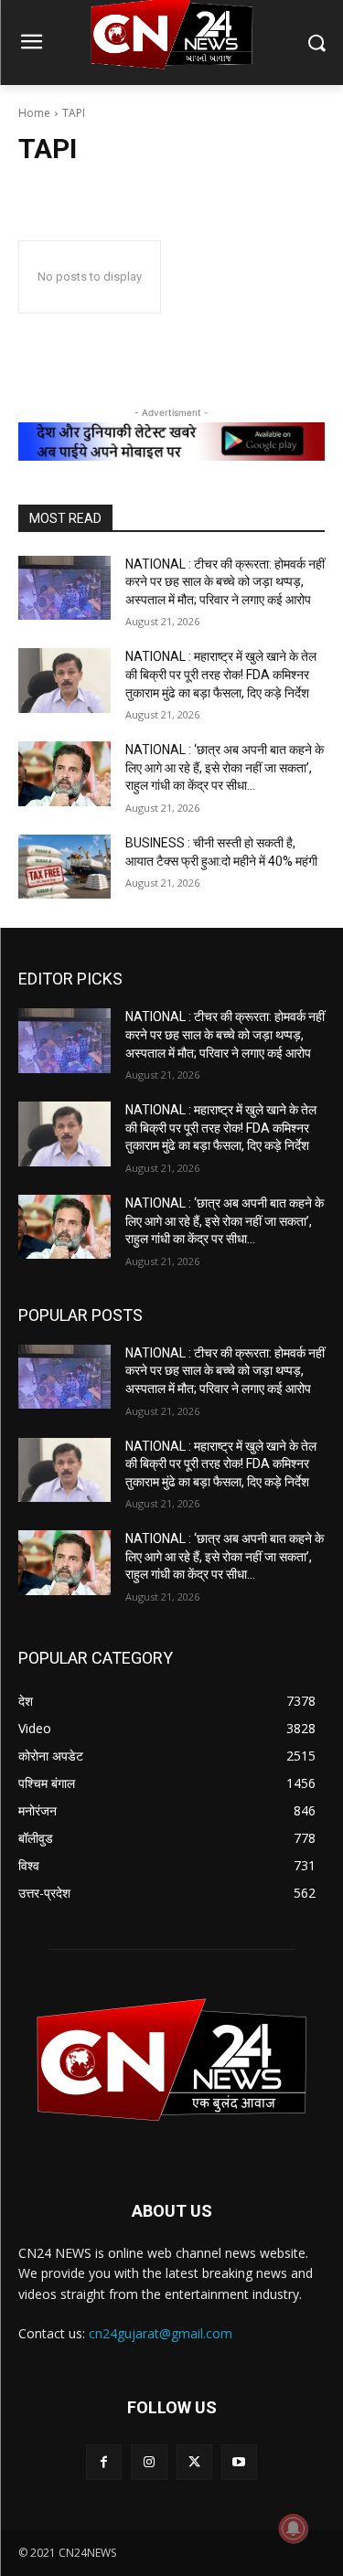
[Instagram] (149, 2462)
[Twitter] (194, 2462)
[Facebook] (104, 2462)
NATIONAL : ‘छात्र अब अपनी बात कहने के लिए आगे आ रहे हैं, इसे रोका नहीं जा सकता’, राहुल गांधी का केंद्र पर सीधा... (225, 767)
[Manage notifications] (294, 2528)
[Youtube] (239, 2462)
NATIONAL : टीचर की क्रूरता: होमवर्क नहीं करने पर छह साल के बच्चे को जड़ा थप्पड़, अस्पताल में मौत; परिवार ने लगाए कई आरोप (225, 582)
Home (34, 113)
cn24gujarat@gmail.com (161, 2333)
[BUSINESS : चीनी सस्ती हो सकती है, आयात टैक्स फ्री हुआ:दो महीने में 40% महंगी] (64, 867)
